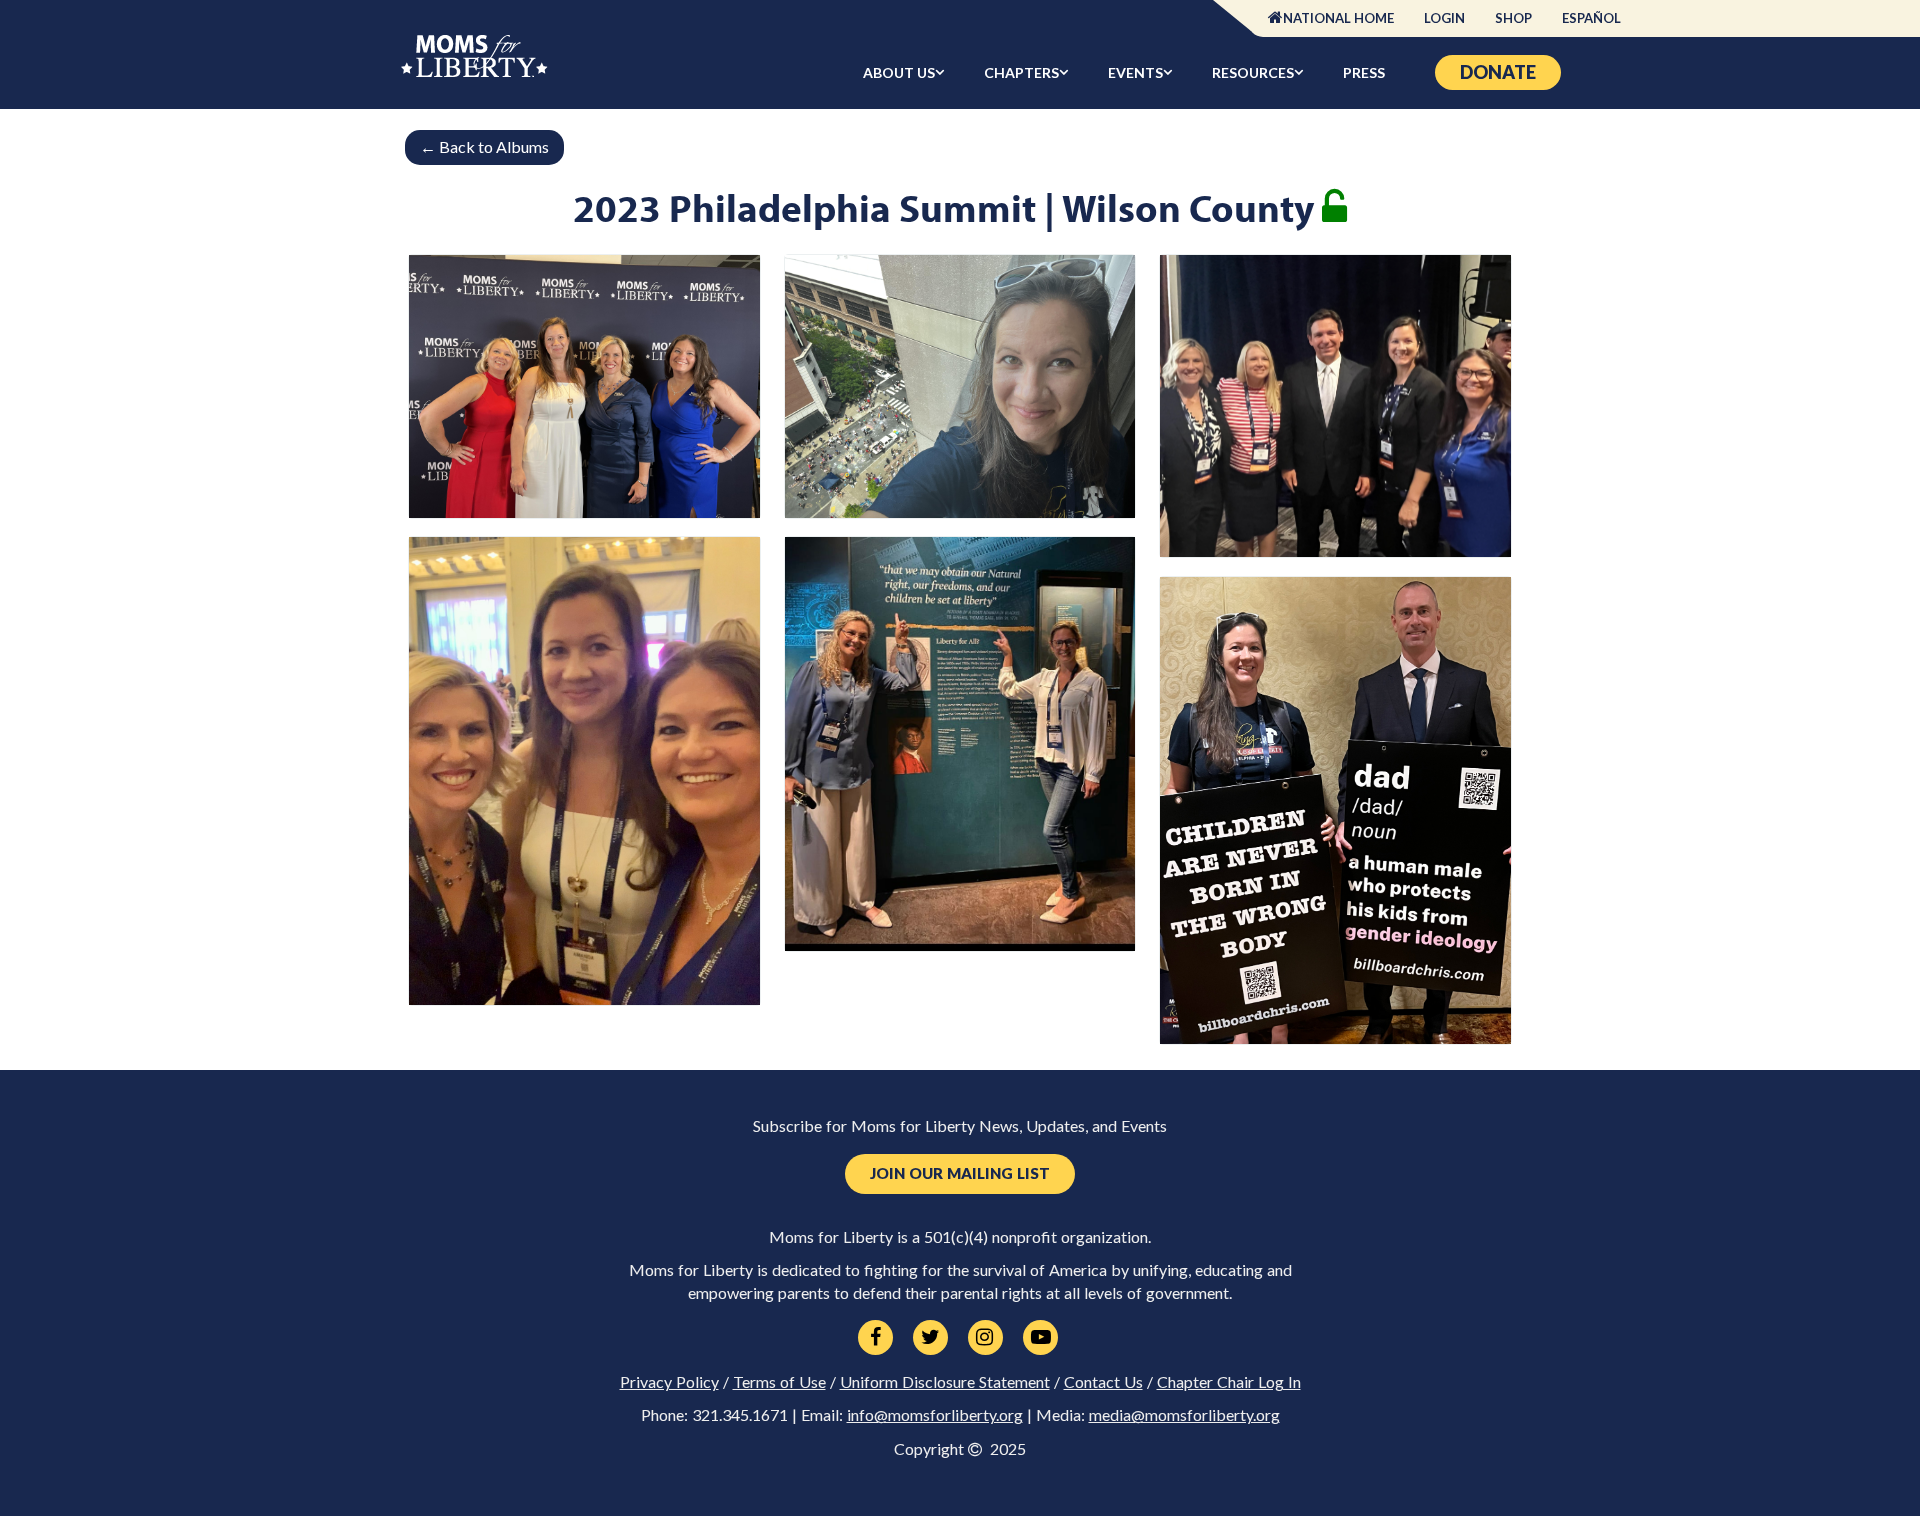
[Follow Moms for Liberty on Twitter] (930, 1338)
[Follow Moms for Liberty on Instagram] (985, 1338)
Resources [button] (1253, 72)
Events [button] (1135, 72)
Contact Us (1103, 1382)
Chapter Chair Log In (1229, 1382)
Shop (1513, 18)
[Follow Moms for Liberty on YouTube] (1040, 1338)
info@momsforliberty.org (935, 1415)
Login (1444, 18)
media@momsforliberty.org (1184, 1415)
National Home (1338, 18)
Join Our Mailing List (960, 1173)
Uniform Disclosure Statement (945, 1382)
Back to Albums (484, 146)
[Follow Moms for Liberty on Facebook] (875, 1338)
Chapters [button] (1021, 72)
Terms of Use (779, 1382)
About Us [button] (899, 72)
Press (1364, 72)
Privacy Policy (669, 1382)
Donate (1498, 72)
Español (1591, 18)
